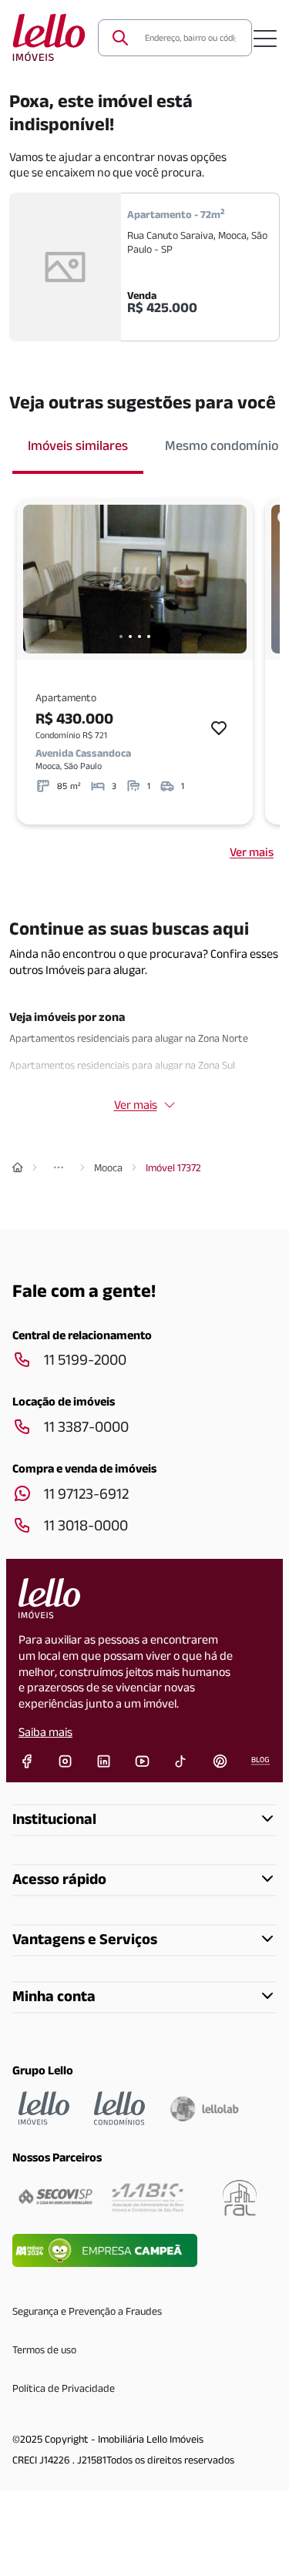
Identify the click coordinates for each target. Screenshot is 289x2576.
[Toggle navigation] (265, 38)
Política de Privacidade (64, 2388)
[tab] (78, 447)
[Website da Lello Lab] (204, 2108)
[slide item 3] (139, 636)
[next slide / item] (231, 579)
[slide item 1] (121, 636)
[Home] (18, 1167)
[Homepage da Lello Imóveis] (44, 2108)
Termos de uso (44, 2349)
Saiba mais (45, 1732)
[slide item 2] (130, 636)
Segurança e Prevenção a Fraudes (87, 2311)
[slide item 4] (149, 636)
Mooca (108, 1167)
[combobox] (189, 38)
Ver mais (252, 852)
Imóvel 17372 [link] (173, 1167)
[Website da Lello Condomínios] (119, 2108)
